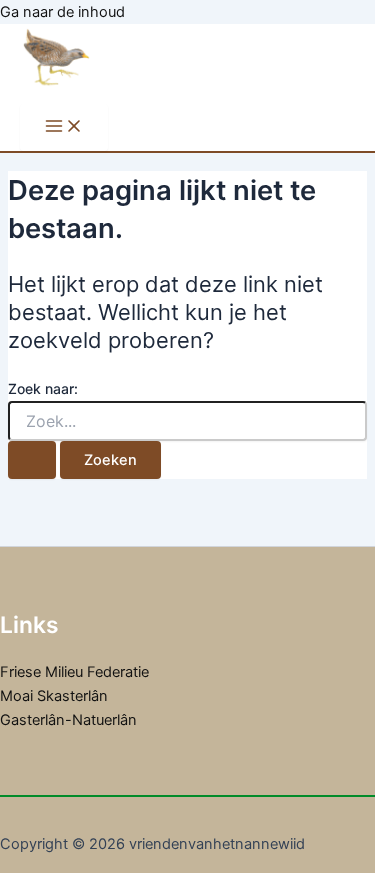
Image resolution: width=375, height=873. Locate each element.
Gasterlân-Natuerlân (68, 720)
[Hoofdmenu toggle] (64, 127)
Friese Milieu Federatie (74, 672)
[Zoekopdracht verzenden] (32, 460)
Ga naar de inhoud (62, 12)
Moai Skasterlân (54, 696)
